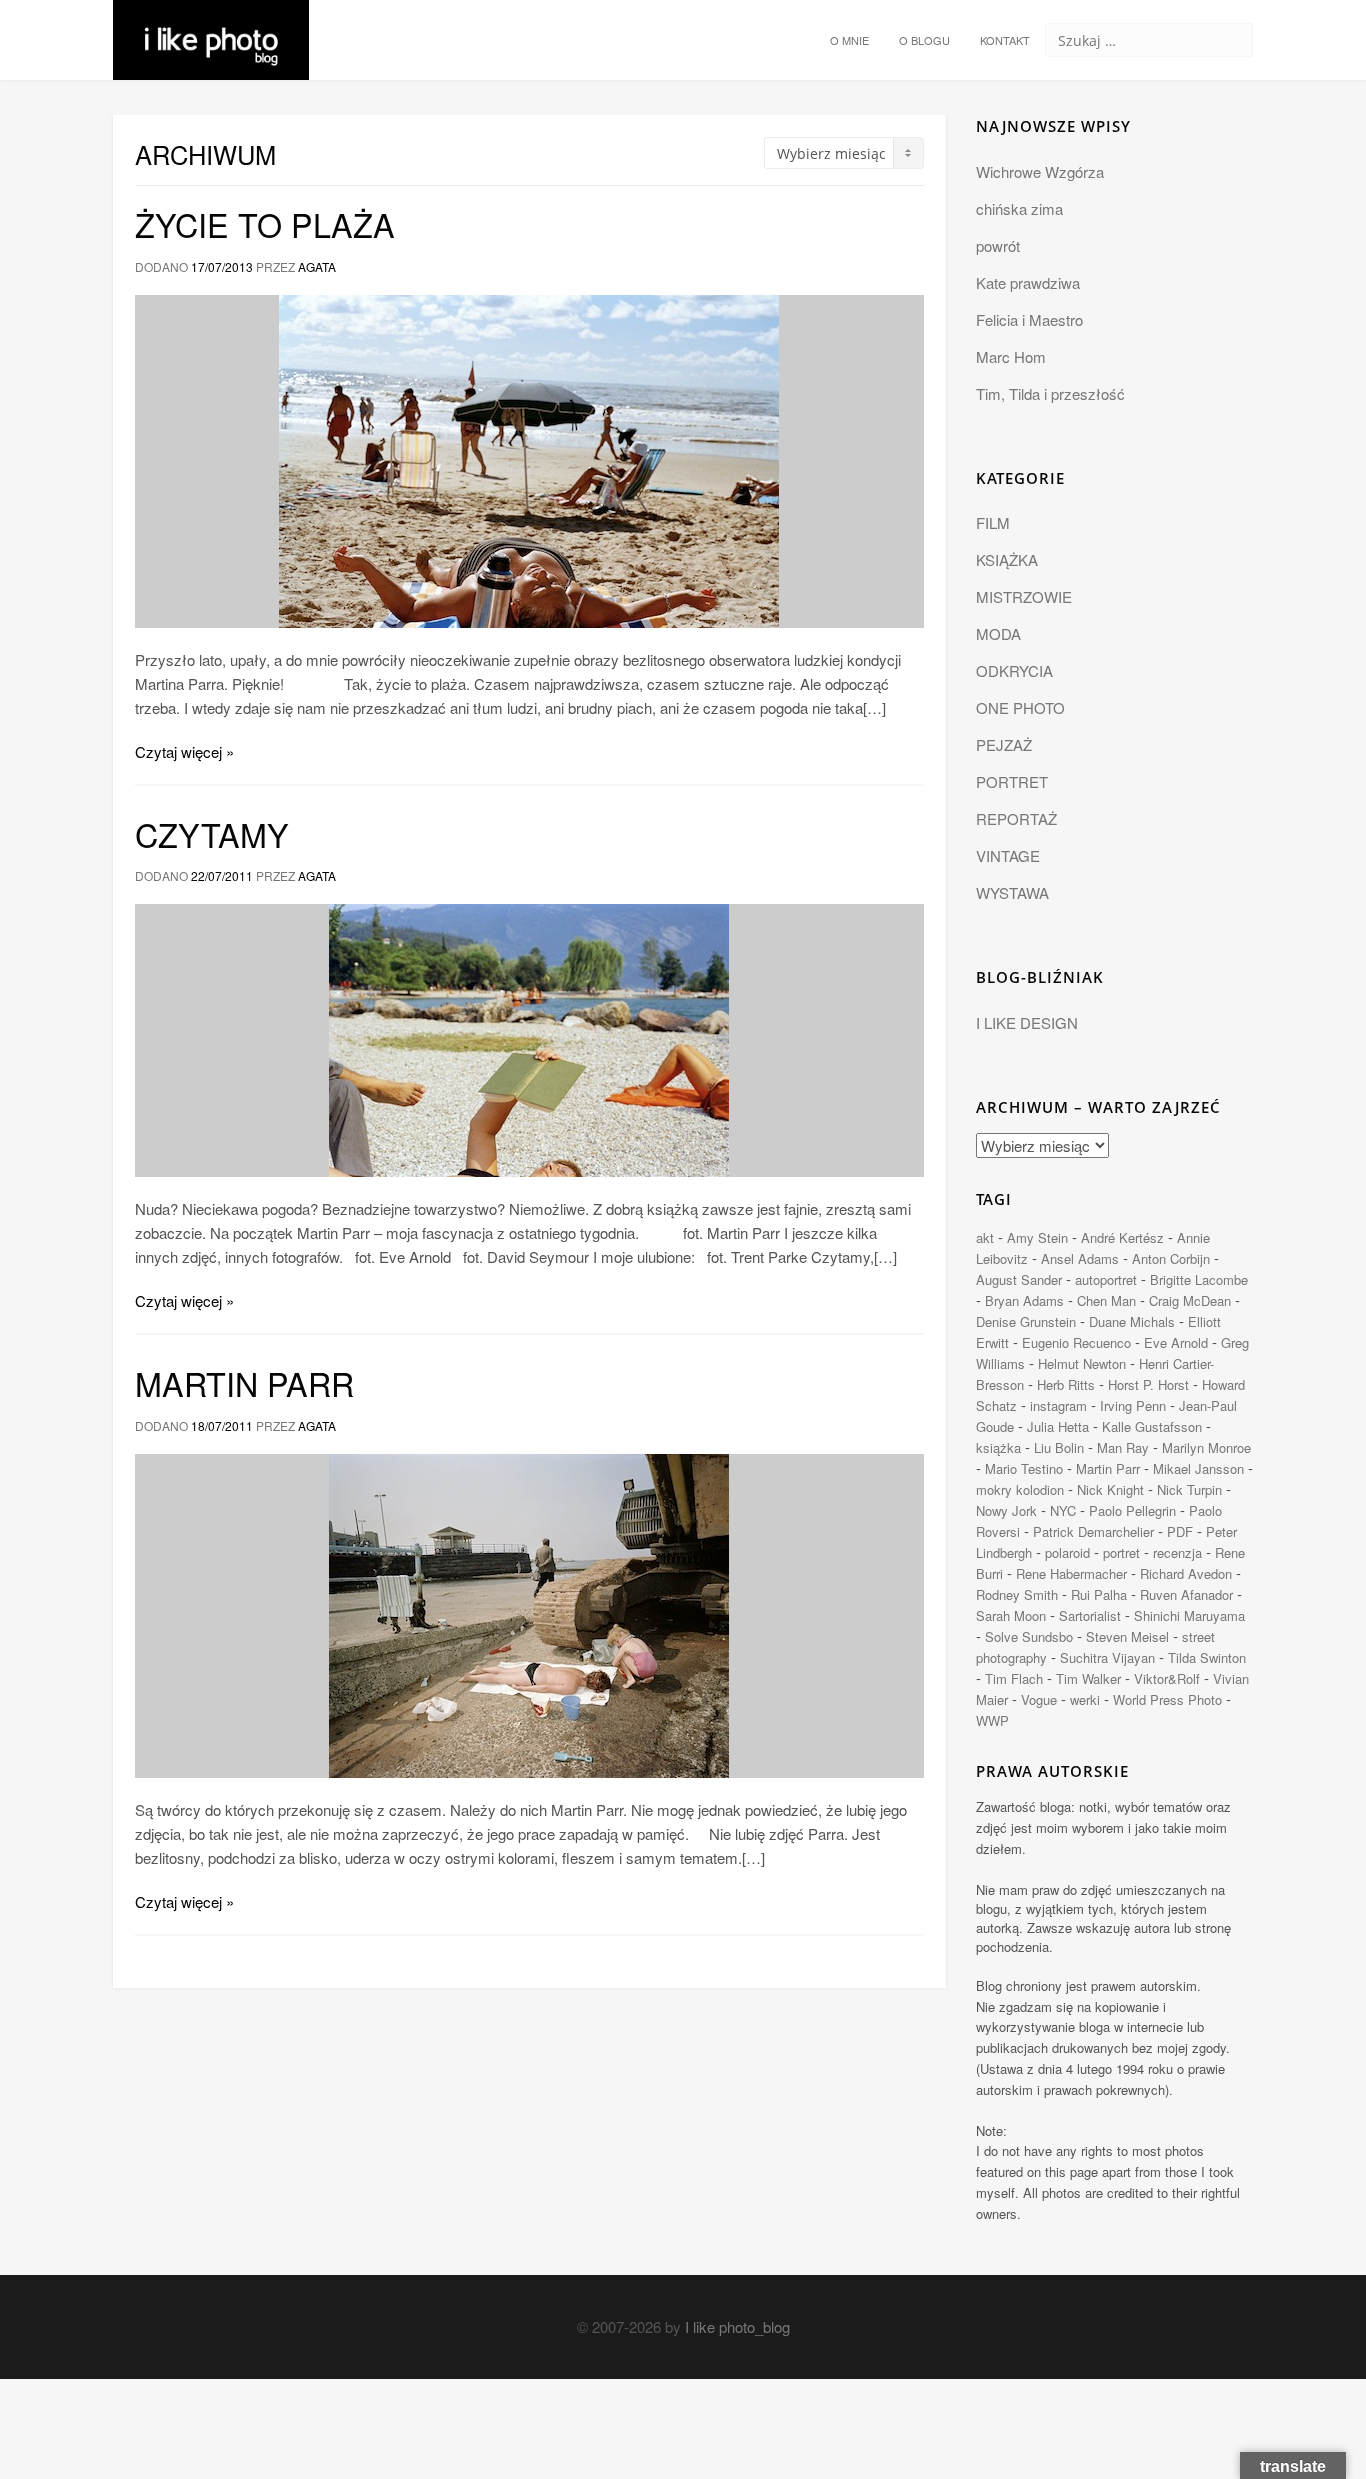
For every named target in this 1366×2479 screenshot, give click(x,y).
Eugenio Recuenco (1076, 1342)
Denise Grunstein (1026, 1321)
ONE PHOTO (1020, 707)
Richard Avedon (1186, 1573)
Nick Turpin (1189, 1489)
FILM (993, 522)
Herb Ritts (1066, 1384)
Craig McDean (1190, 1300)
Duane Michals (1132, 1321)
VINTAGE (1008, 855)
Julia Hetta (1058, 1426)
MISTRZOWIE (1024, 596)
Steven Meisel (1127, 1636)
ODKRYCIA (1014, 670)
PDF (1180, 1531)
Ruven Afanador (1186, 1594)
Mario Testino (1024, 1468)
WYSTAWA (1012, 892)
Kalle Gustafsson (1152, 1426)
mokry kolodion (1020, 1489)
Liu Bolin (1059, 1447)
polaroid (1067, 1552)
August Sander (1019, 1279)
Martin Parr (244, 1383)
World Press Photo (1167, 1699)
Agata (317, 266)
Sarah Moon (1011, 1615)
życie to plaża (265, 224)
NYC (1063, 1510)
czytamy (212, 834)
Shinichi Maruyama (1189, 1615)
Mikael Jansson (1198, 1468)
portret (1121, 1552)
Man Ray (1123, 1447)
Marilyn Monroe (1206, 1447)
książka (998, 1447)
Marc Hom (1011, 356)
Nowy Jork (1006, 1510)
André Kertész (1122, 1237)
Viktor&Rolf (1167, 1678)
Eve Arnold (1176, 1342)
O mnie (849, 40)
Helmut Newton (1082, 1363)
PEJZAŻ (1004, 744)
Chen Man (1106, 1300)
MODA (998, 633)
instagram (1058, 1405)
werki (1085, 1699)
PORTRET (1012, 781)
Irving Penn (1133, 1405)
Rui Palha (1099, 1594)
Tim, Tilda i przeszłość (1050, 393)
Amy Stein (1037, 1237)
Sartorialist (1090, 1615)
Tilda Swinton (1207, 1657)
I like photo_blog (737, 2326)
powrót (998, 245)
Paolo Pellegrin (1132, 1510)
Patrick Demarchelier (1093, 1531)
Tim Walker (1088, 1678)
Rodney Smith (1017, 1594)
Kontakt (1005, 40)
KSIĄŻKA (1007, 559)
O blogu (924, 40)
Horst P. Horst (1148, 1384)
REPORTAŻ (1016, 818)
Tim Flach (1014, 1678)
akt (985, 1237)
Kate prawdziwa (1028, 282)
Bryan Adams (1024, 1300)
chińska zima (1019, 208)
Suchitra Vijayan (1107, 1657)
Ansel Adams (1080, 1258)
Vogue (1039, 1699)
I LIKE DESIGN (1027, 1022)
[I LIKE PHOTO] (211, 25)
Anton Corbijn (1171, 1258)
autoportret (1106, 1279)
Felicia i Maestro (1029, 319)
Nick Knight (1110, 1489)
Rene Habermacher (1071, 1573)
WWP (992, 1720)
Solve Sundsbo (1029, 1636)
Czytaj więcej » (184, 751)
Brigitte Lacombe (1199, 1279)
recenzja (1177, 1552)
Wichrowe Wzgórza (1040, 171)
